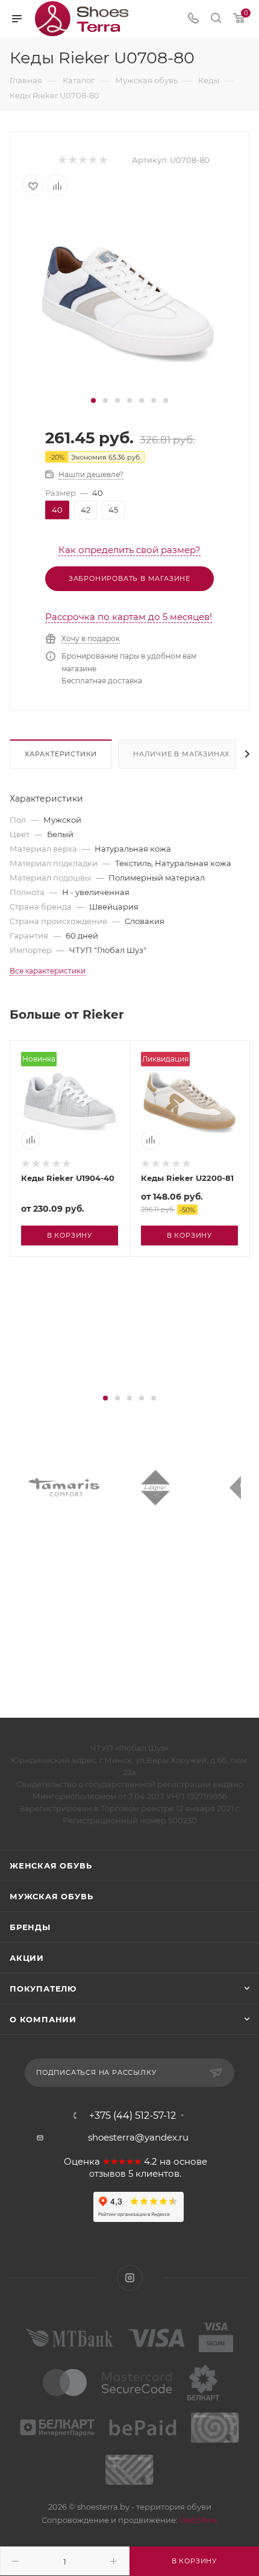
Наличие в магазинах (181, 754)
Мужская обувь (51, 1896)
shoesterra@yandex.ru (138, 2137)
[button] (93, 400)
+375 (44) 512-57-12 (133, 2116)
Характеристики (61, 754)
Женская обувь (51, 1866)
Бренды (30, 1927)
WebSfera (198, 2520)
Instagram (130, 2278)
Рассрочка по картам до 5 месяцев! (129, 617)
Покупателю (43, 1989)
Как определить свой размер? (129, 550)
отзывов (108, 2174)
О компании (43, 2019)
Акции (27, 1958)
